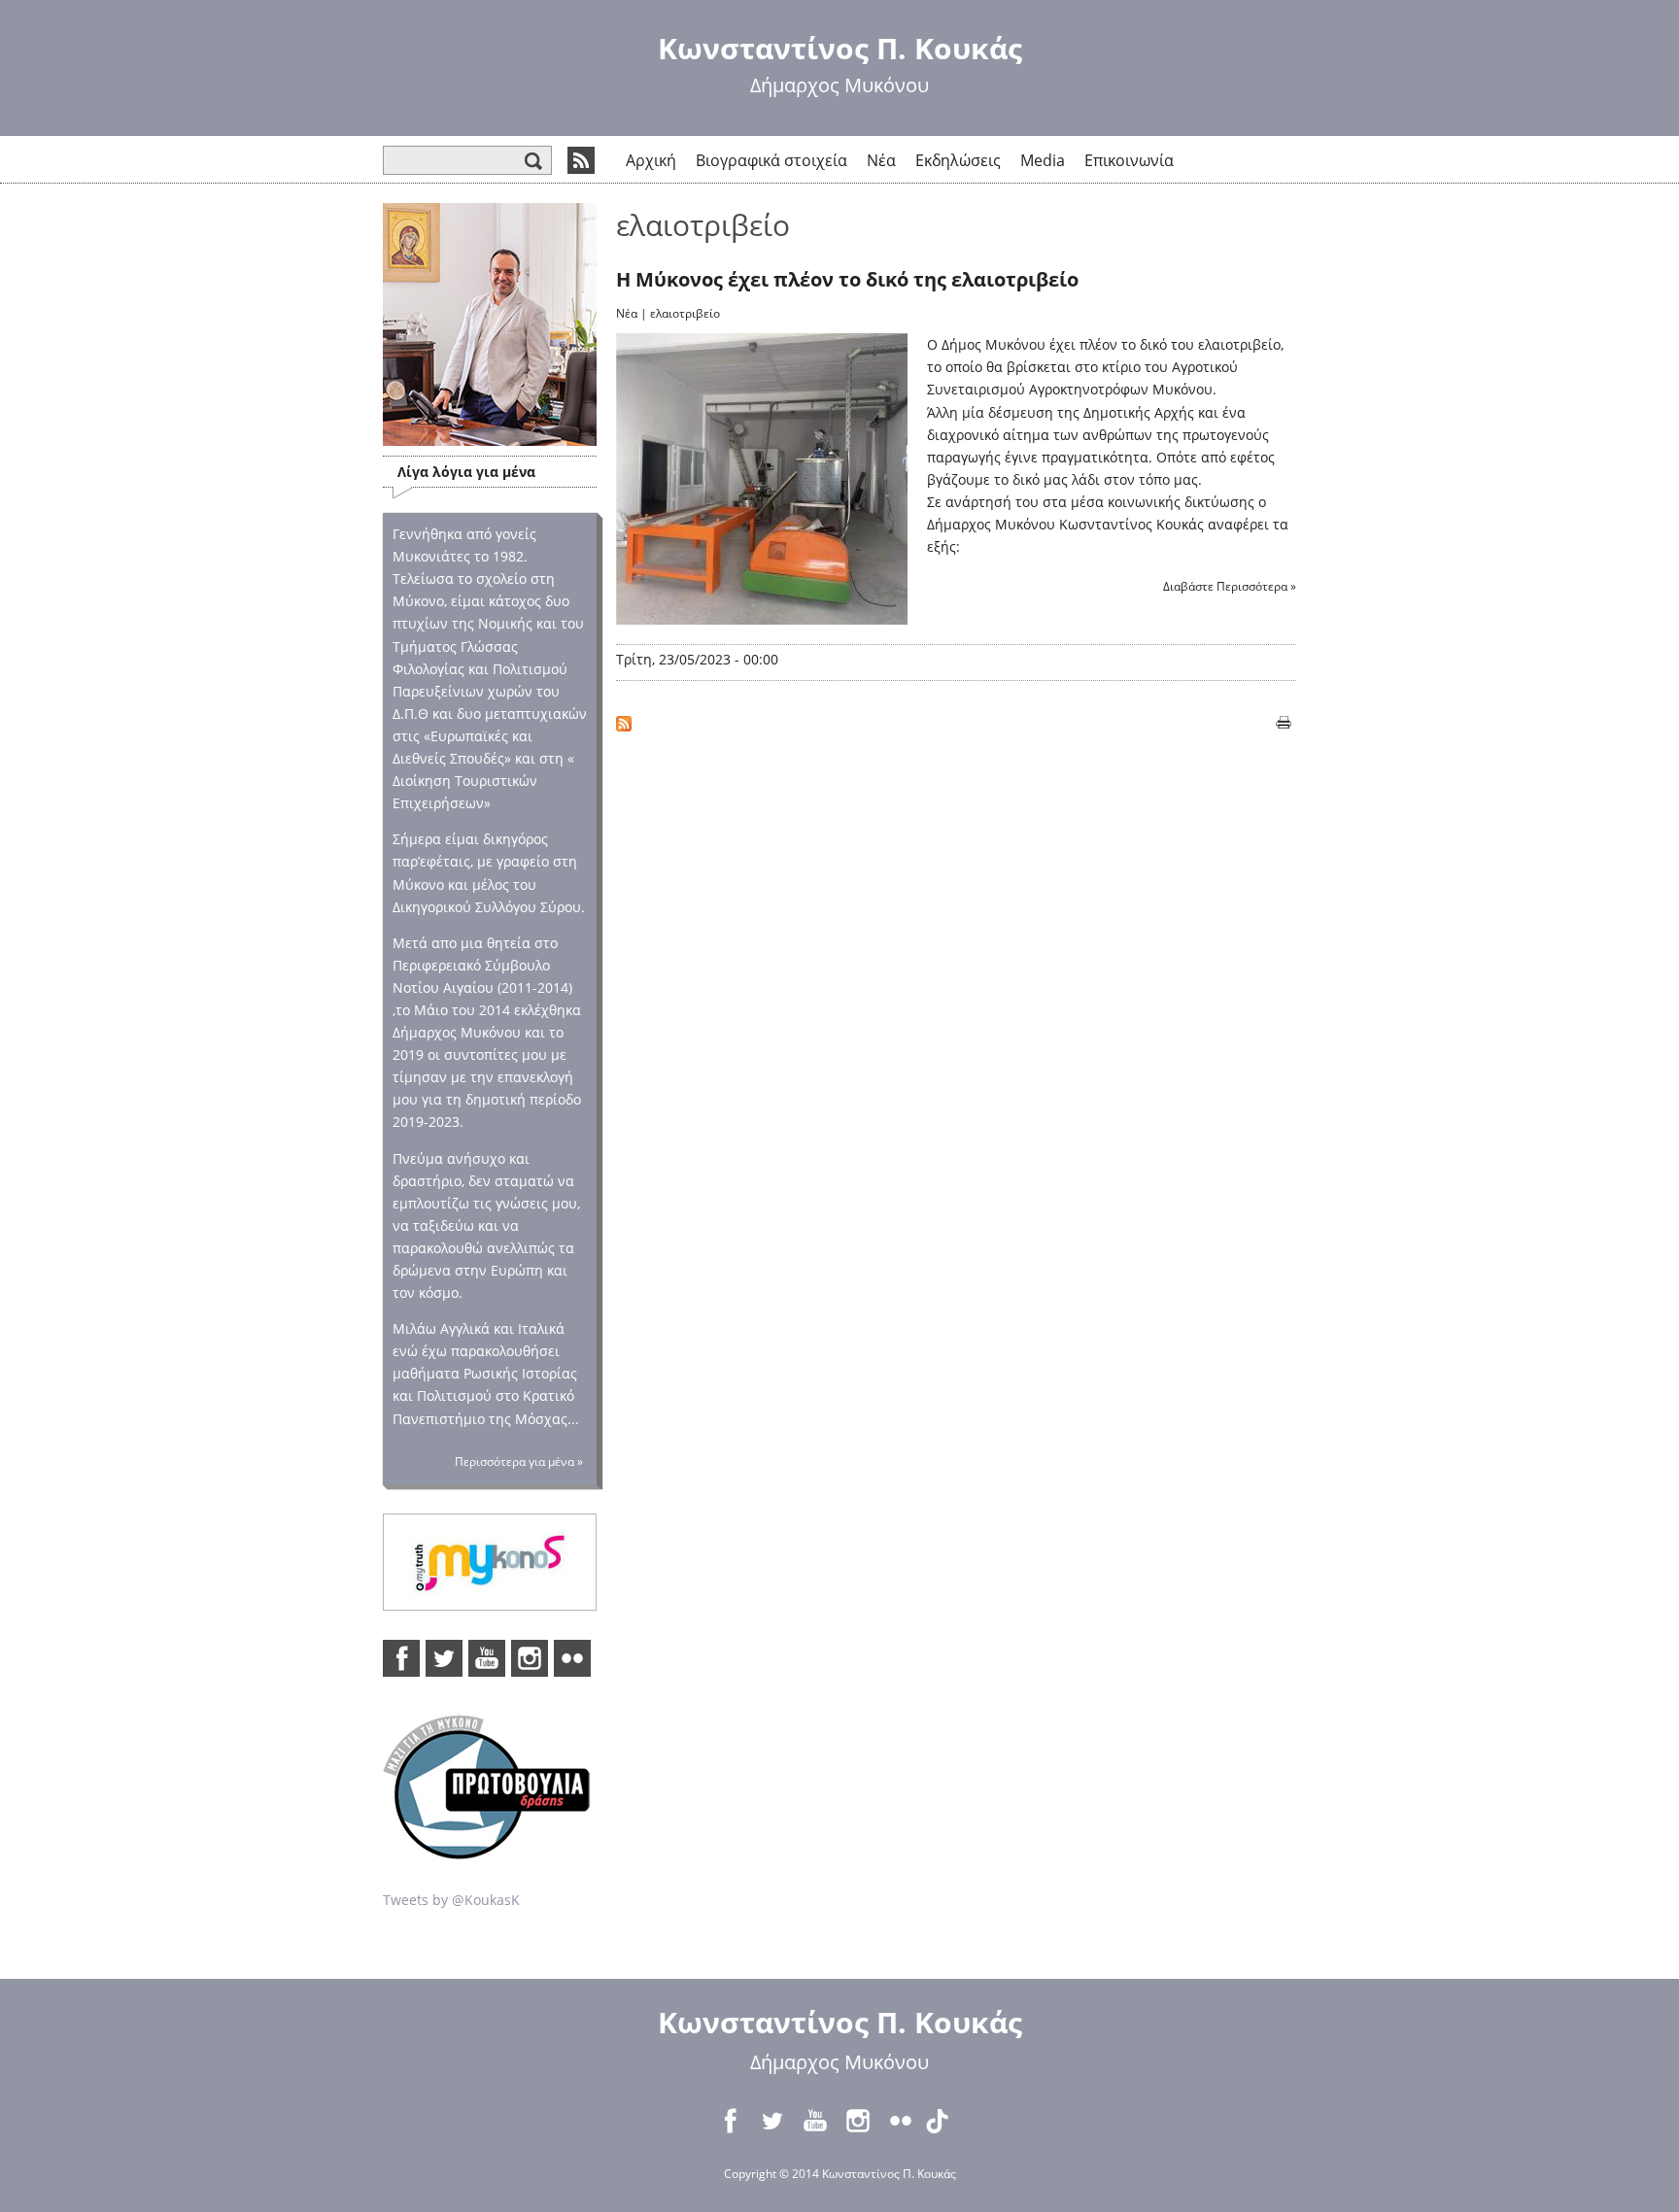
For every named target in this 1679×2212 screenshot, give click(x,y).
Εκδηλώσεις (958, 160)
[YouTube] (487, 1658)
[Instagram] (530, 1658)
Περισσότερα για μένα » (519, 1462)
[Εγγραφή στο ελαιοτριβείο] (624, 720)
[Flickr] (572, 1658)
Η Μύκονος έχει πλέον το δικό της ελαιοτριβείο (847, 279)
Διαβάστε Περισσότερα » (1230, 586)
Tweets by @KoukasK (451, 1900)
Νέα (881, 160)
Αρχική (651, 160)
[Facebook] (401, 1658)
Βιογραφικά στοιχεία (771, 160)
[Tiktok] (943, 2121)
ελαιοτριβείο (685, 313)
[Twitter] (444, 1658)
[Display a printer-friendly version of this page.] (1284, 720)
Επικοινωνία (1129, 160)
